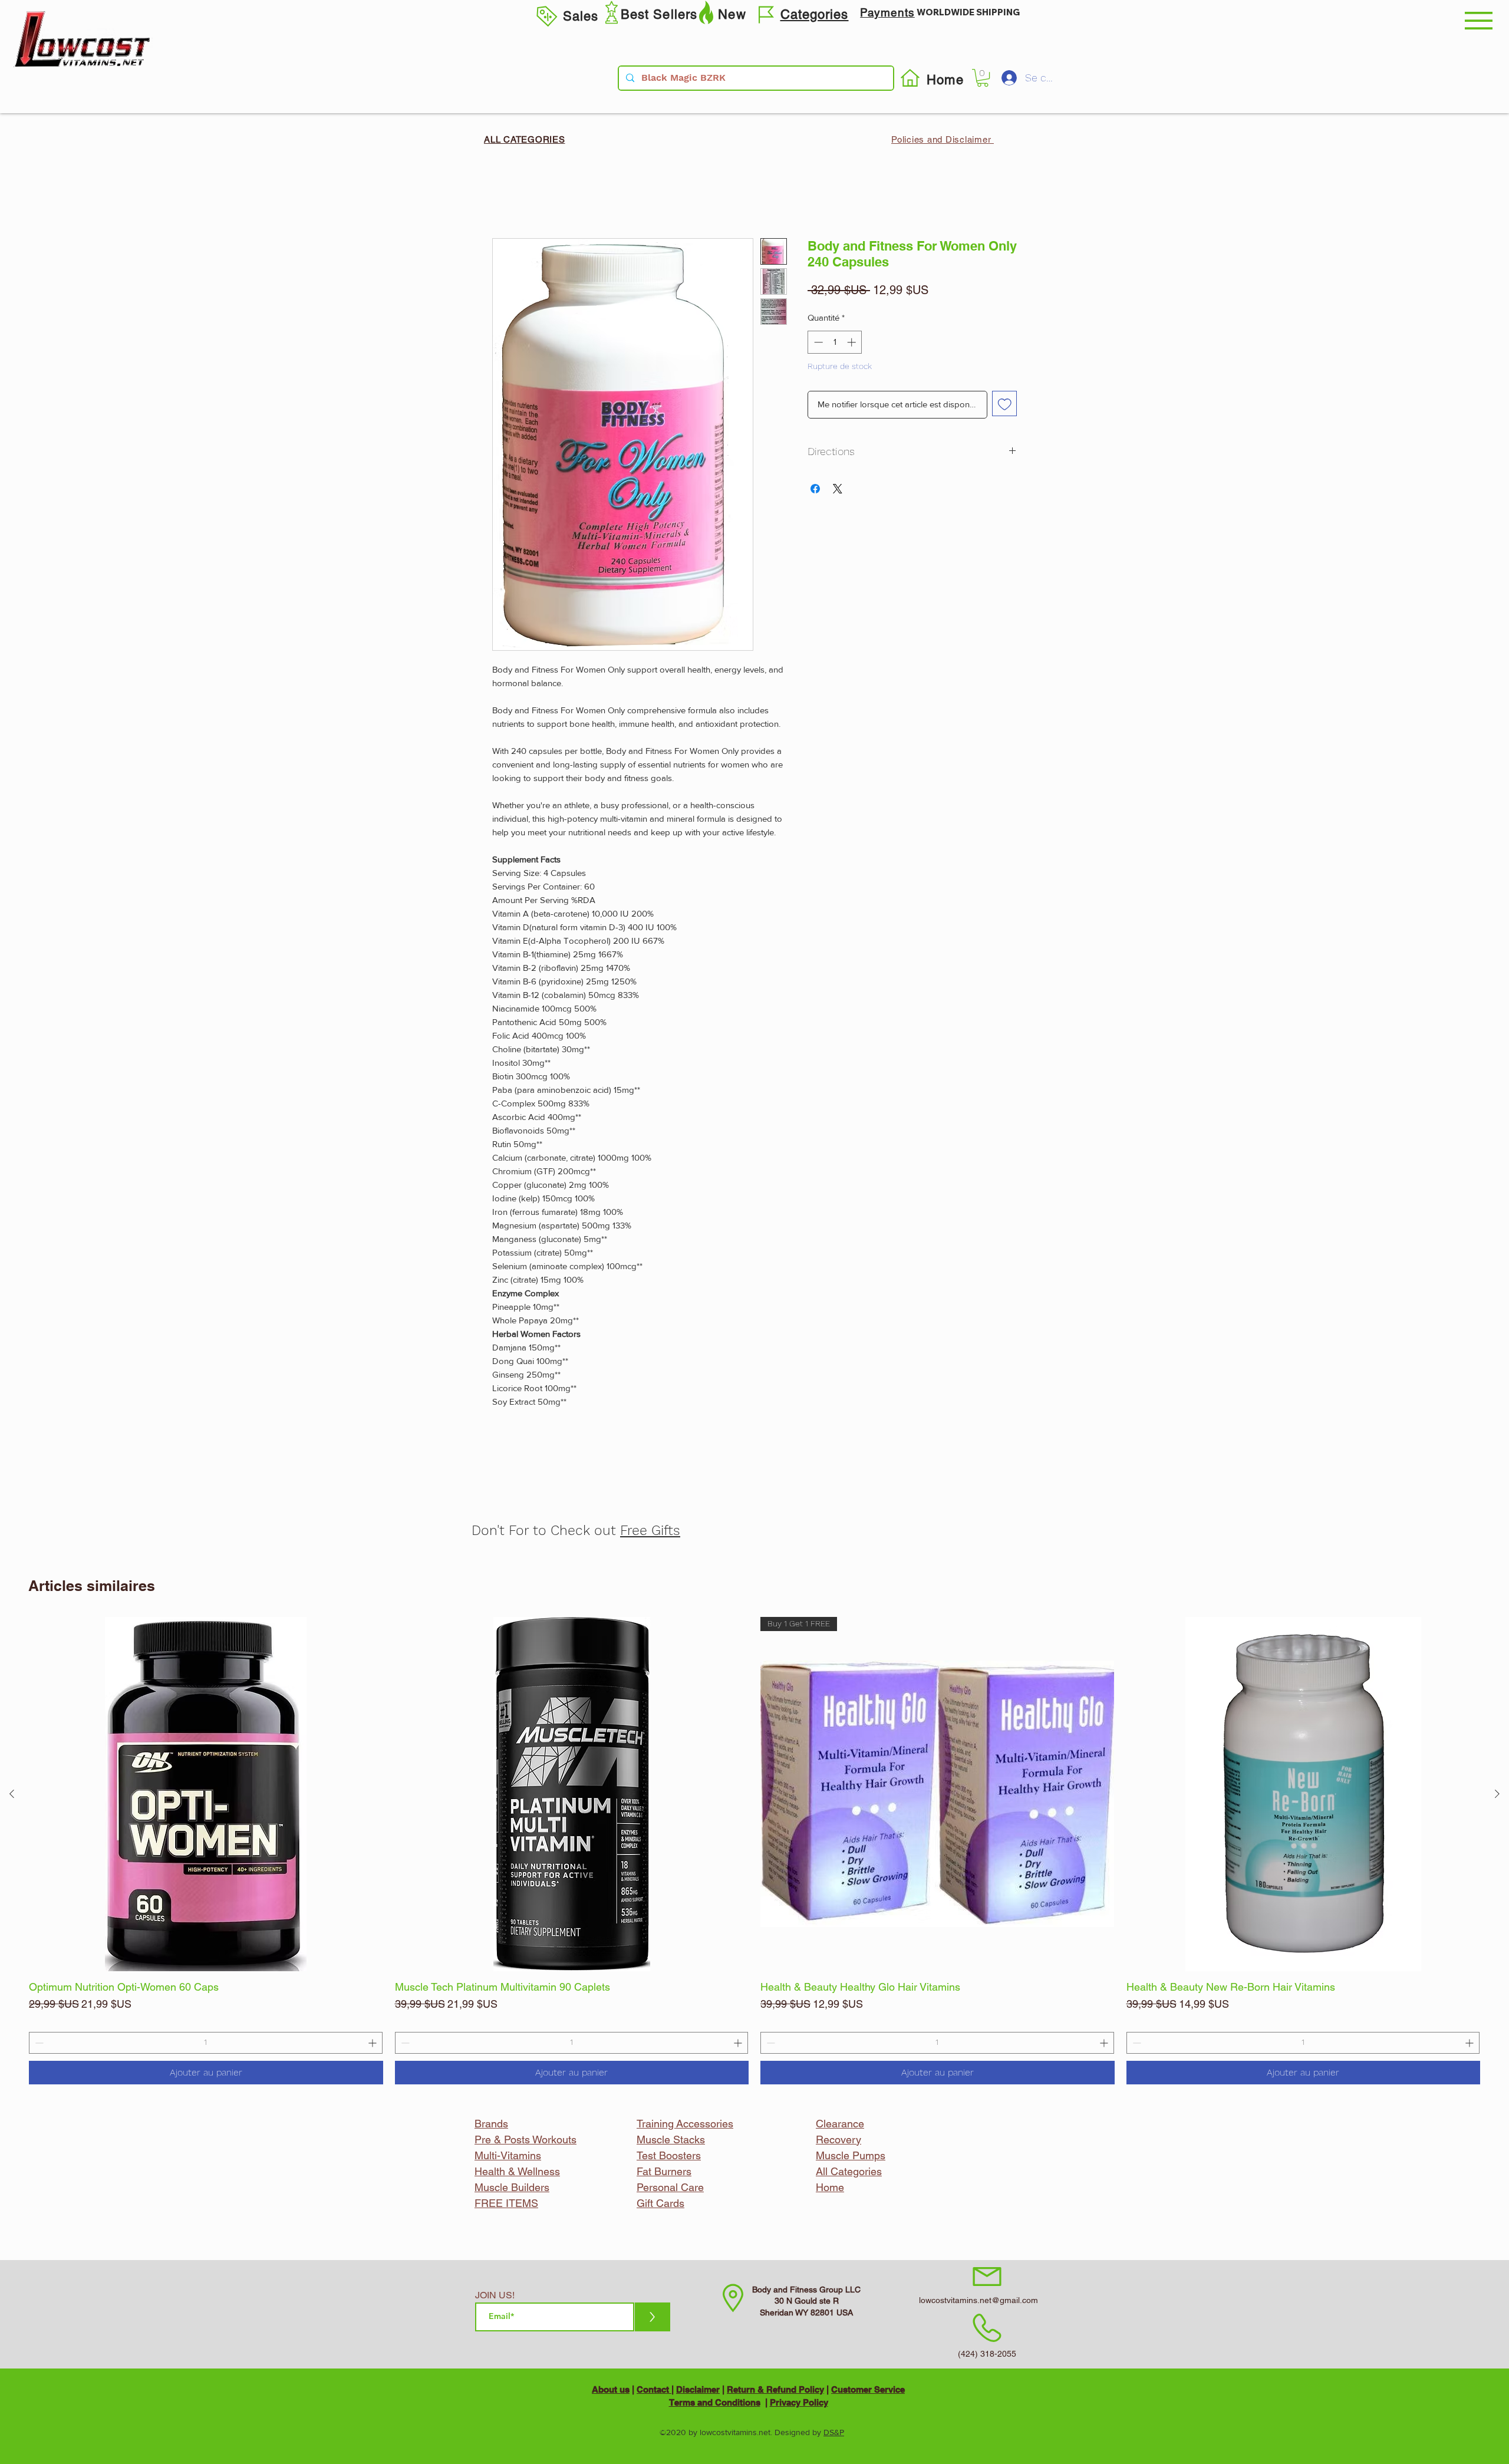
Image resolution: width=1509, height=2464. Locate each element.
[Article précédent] (12, 1794)
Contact (654, 2389)
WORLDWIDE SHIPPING (968, 12)
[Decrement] (38, 2043)
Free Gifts (650, 1531)
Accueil (508, 194)
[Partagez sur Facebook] (815, 489)
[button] (1479, 21)
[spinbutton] (206, 2043)
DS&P (834, 2432)
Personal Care (670, 2187)
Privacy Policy (799, 2402)
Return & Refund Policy (775, 2389)
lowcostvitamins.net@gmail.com (978, 2300)
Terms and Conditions (715, 2402)
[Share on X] (838, 489)
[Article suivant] (1497, 1794)
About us (611, 2389)
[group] (754, 1851)
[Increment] (373, 2043)
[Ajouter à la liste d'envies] (1005, 403)
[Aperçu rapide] (206, 1794)
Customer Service (868, 2389)
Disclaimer (698, 2389)
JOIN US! (495, 2295)
